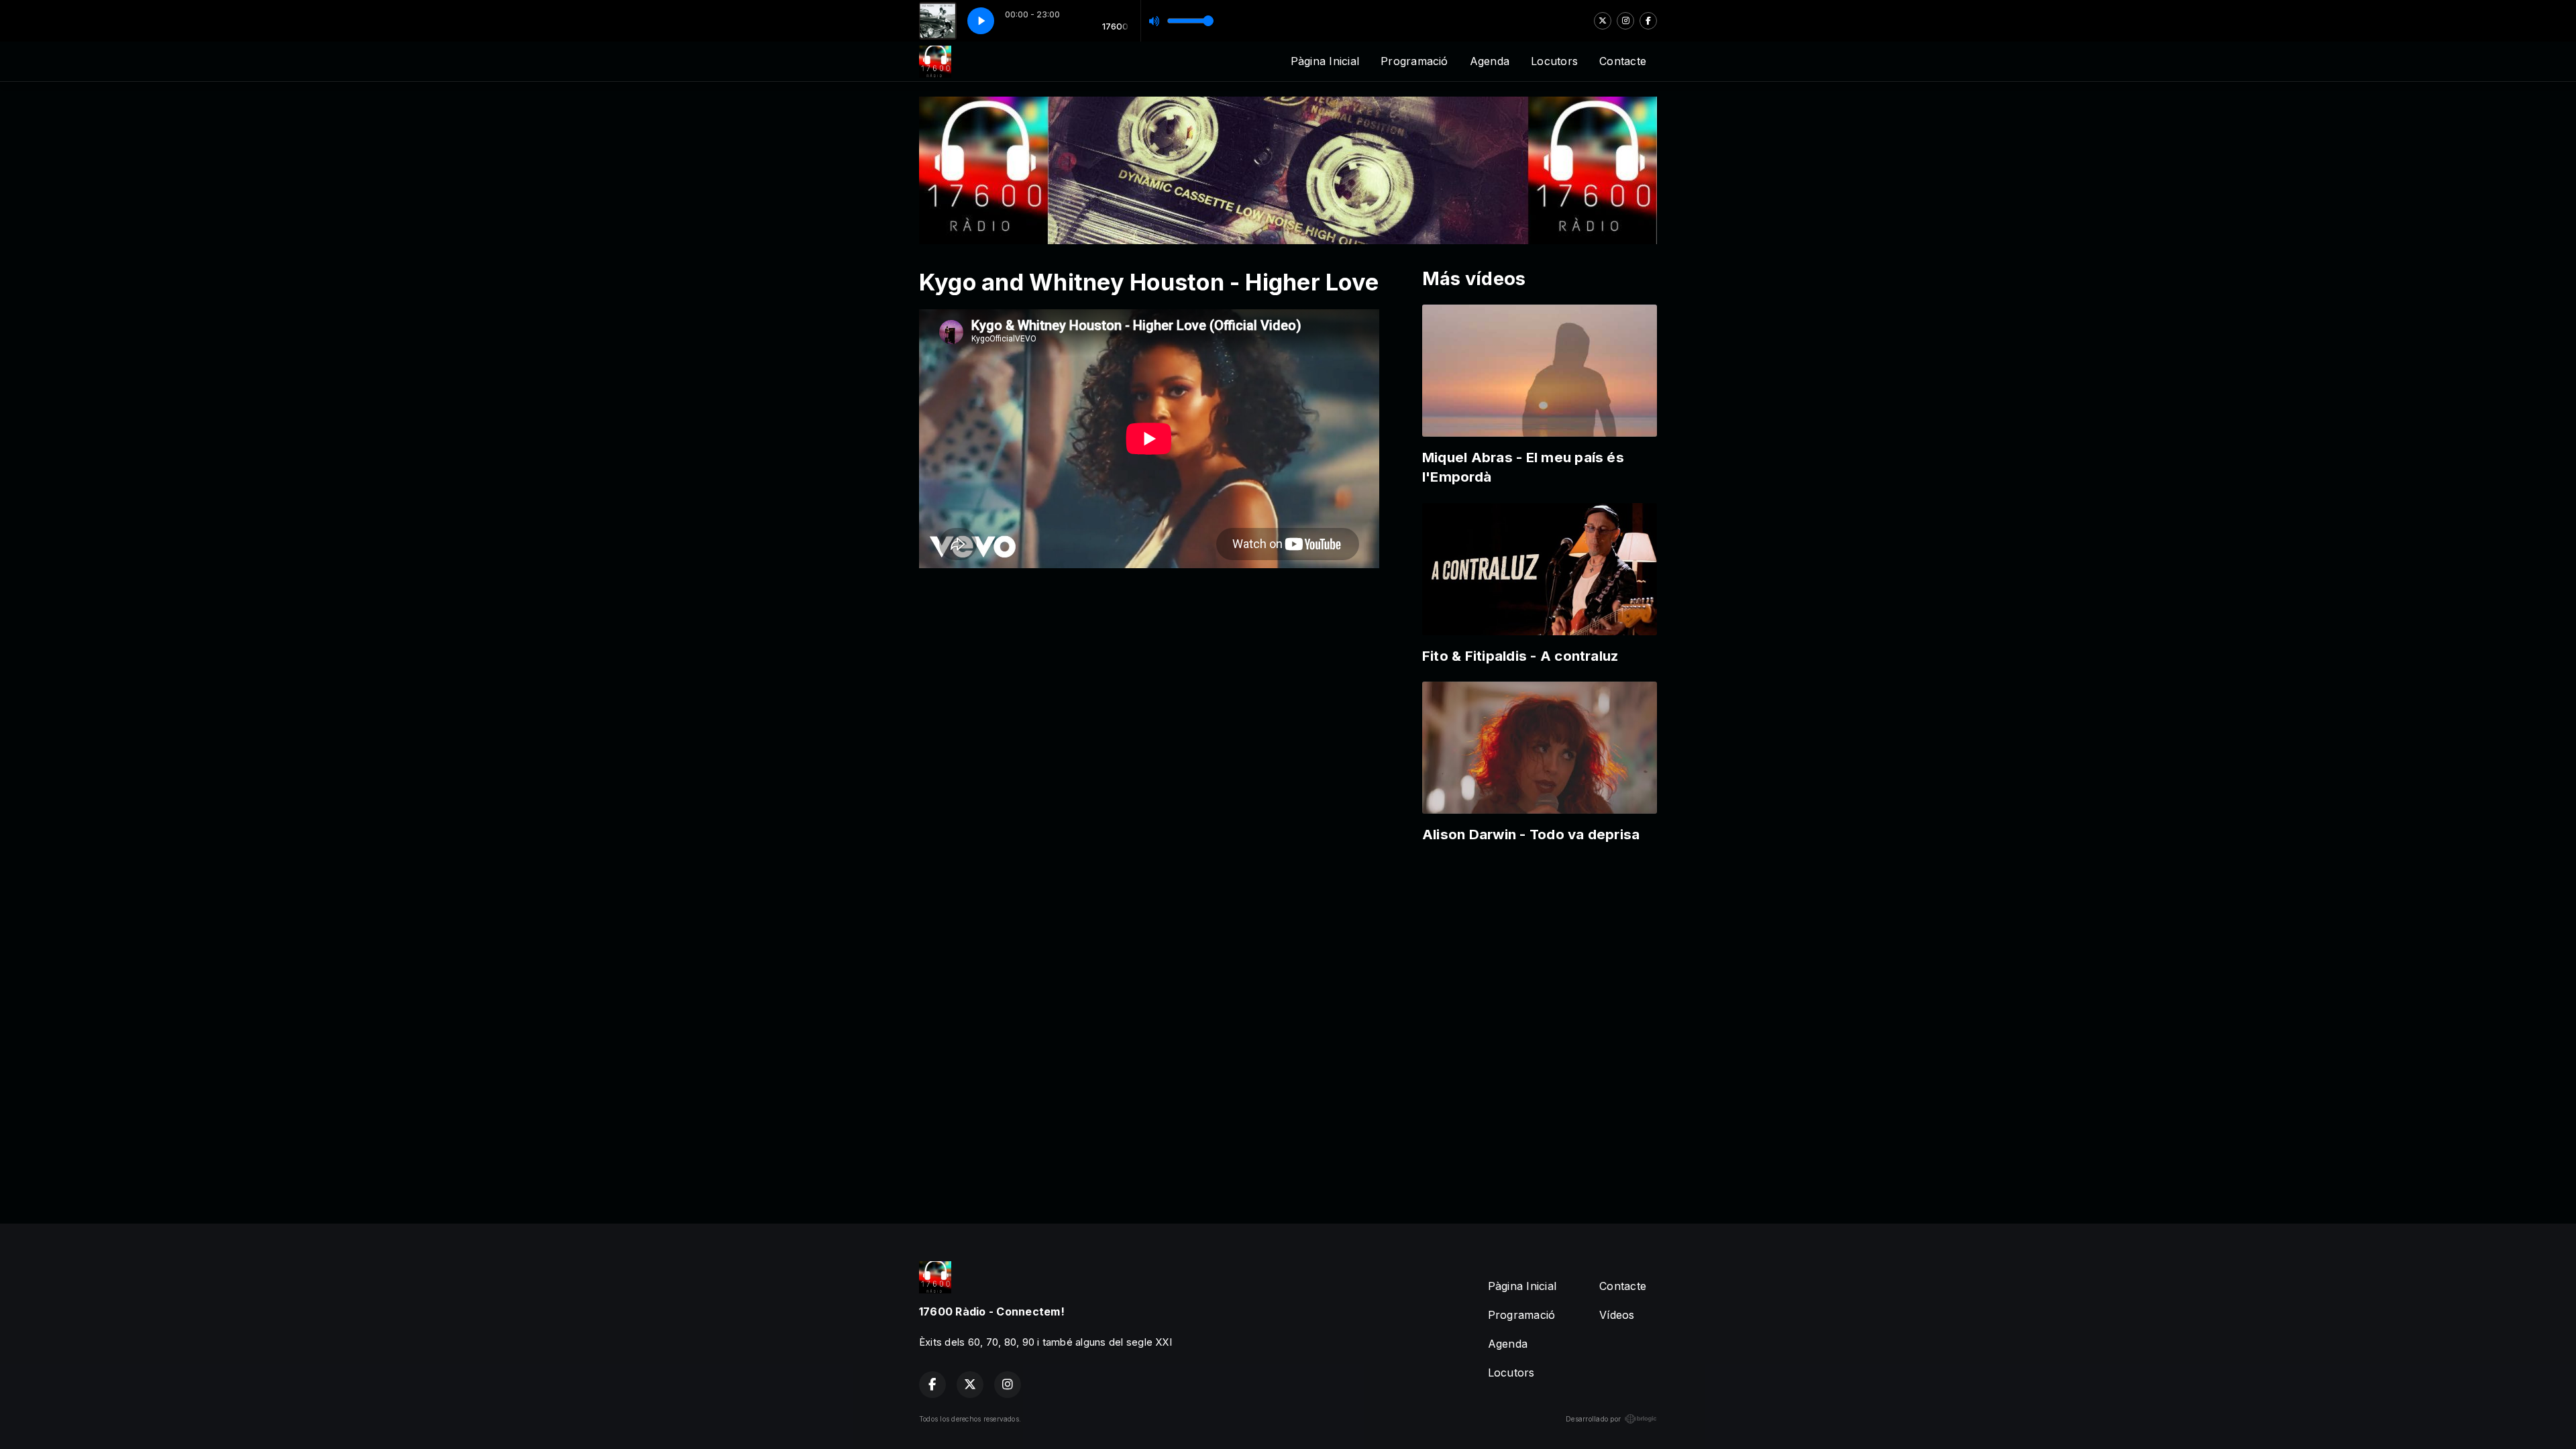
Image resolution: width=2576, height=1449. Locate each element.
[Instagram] (1625, 21)
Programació (1414, 61)
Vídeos (1617, 1315)
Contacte (1623, 61)
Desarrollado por (1593, 1419)
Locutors (1554, 61)
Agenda (1490, 61)
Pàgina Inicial (1325, 61)
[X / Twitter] (1603, 21)
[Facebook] (1648, 21)
